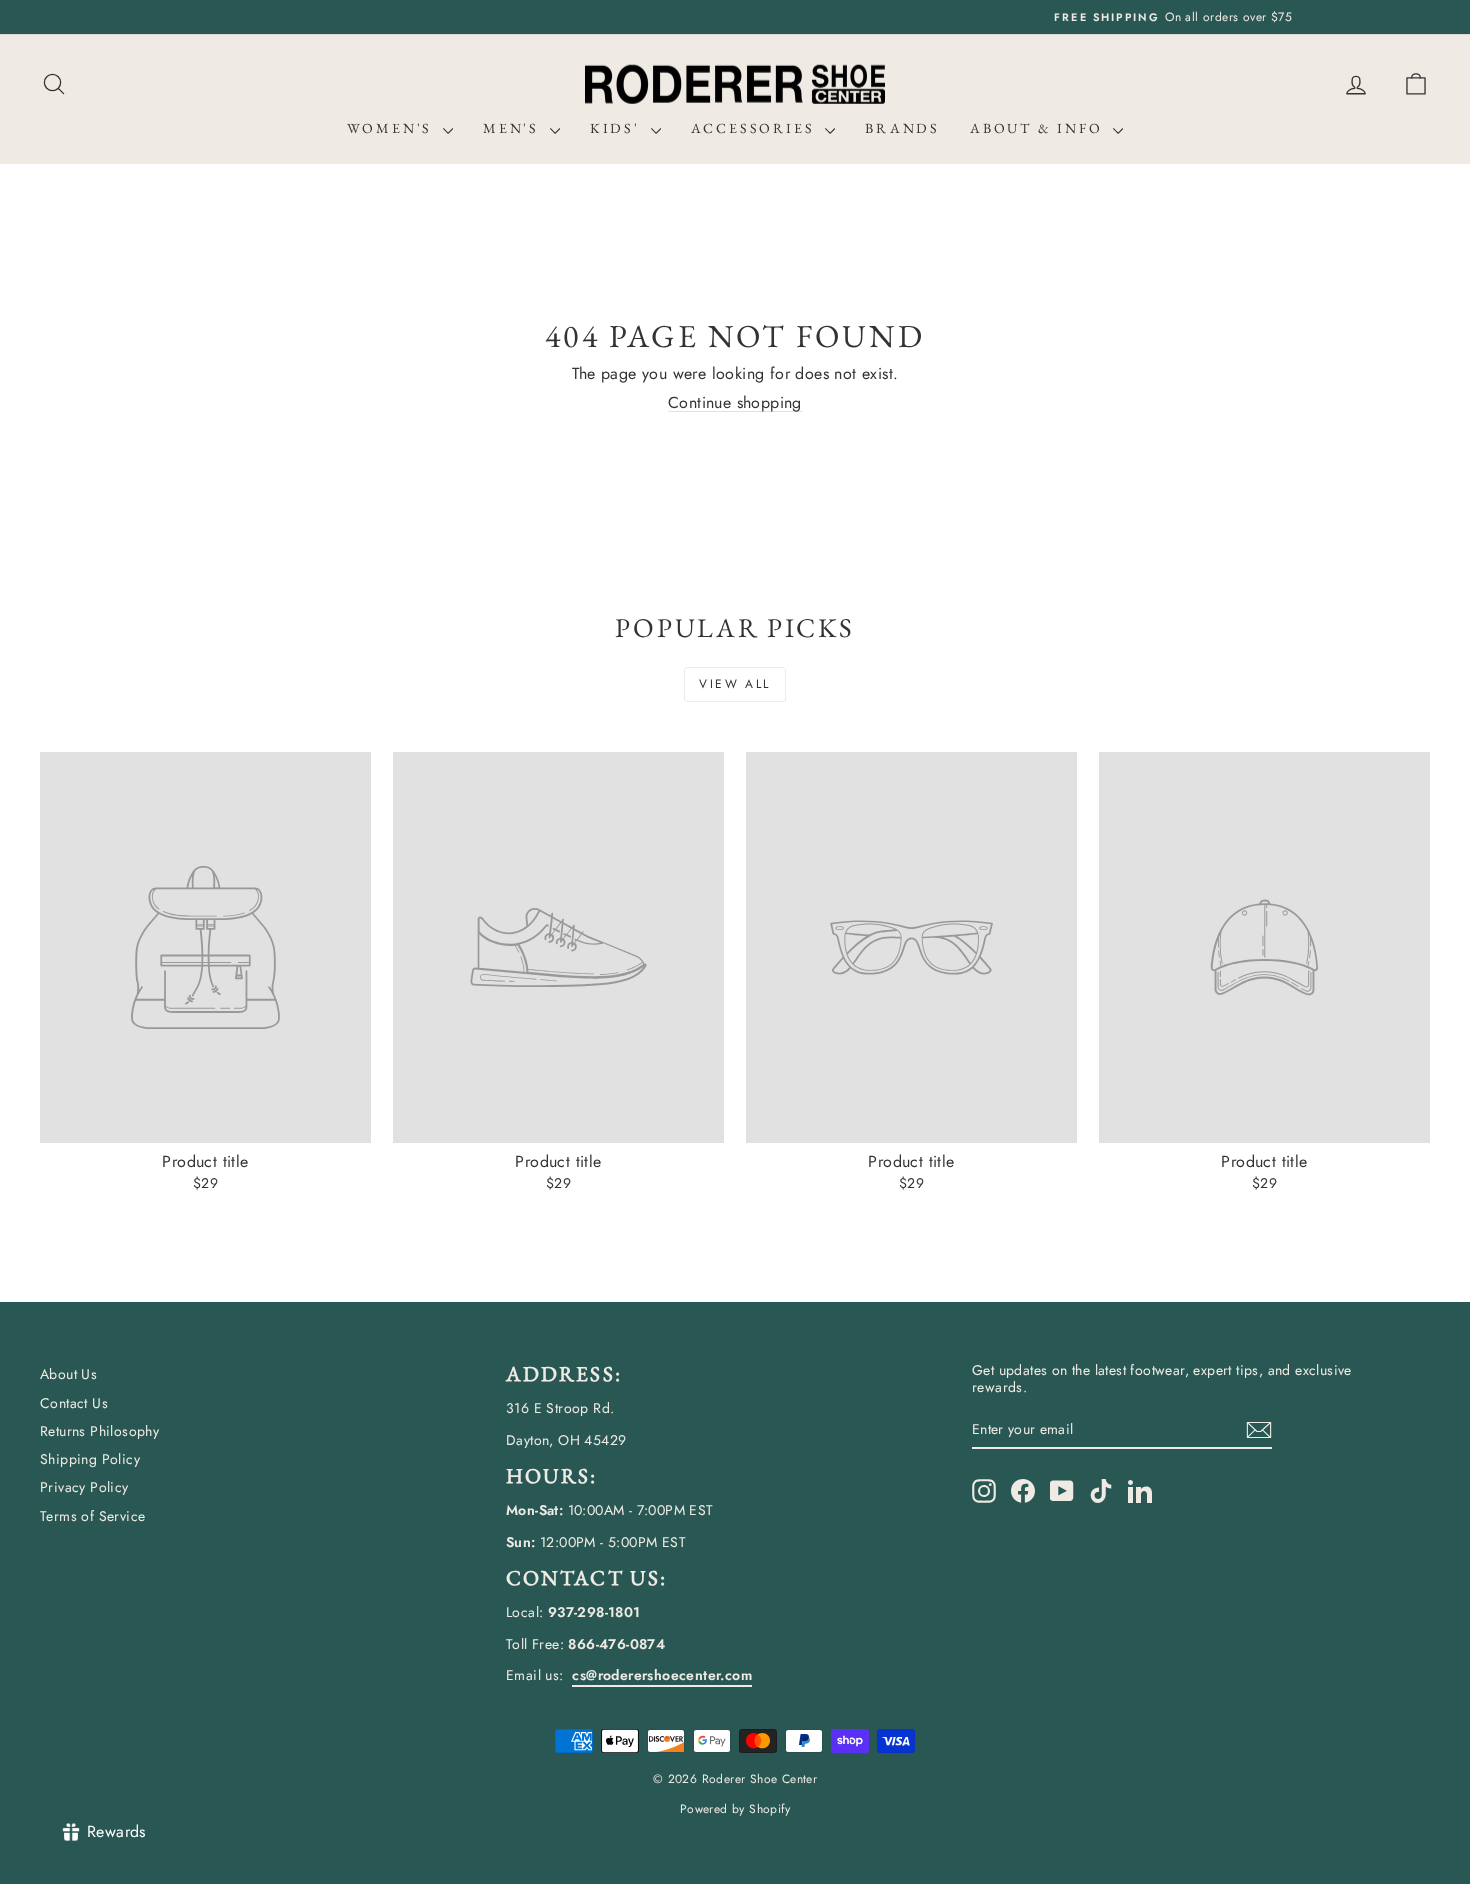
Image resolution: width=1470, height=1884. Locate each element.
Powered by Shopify (735, 1809)
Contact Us (74, 1403)
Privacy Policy (84, 1487)
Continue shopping (735, 402)
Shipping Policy (90, 1459)
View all (734, 684)
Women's (392, 128)
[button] (1416, 84)
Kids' (618, 128)
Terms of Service (92, 1516)
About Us (68, 1374)
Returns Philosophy (99, 1431)
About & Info (1039, 128)
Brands (902, 128)
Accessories (756, 128)
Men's (514, 128)
